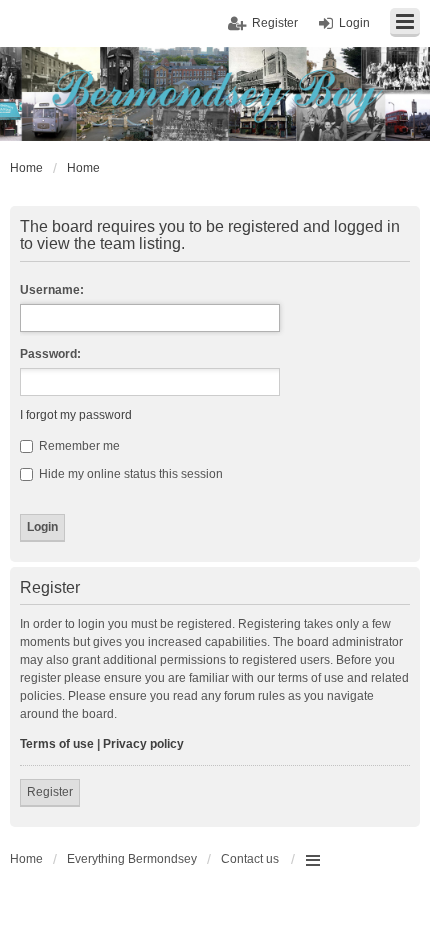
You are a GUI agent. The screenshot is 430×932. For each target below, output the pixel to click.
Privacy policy (143, 744)
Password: (50, 354)
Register (50, 792)
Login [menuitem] (354, 23)
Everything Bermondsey (132, 859)
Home (26, 859)
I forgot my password (76, 415)
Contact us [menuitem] (250, 859)
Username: (52, 290)
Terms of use (57, 744)
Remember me (78, 446)
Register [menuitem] (275, 23)
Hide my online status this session (129, 474)
